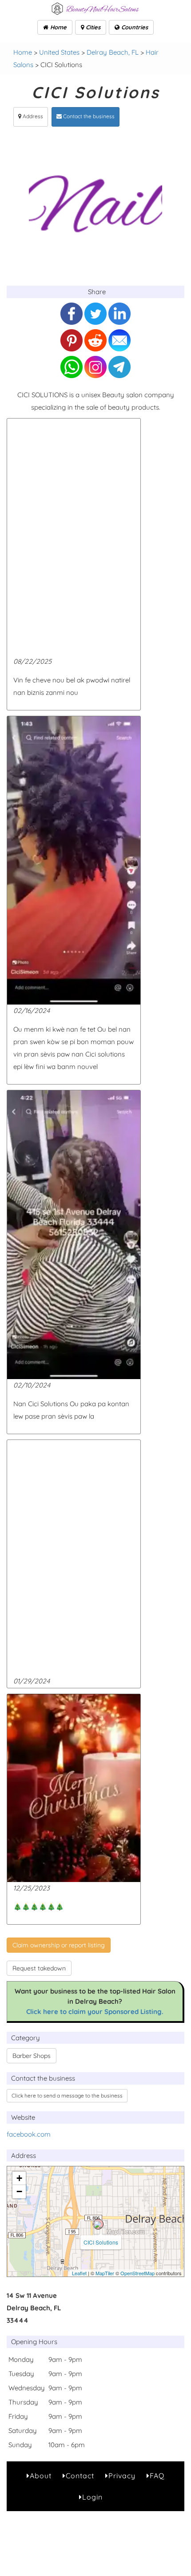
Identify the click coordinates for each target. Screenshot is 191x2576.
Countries (134, 27)
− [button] (19, 2191)
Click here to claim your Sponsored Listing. (95, 2012)
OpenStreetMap (137, 2273)
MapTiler (105, 2273)
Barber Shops (32, 2056)
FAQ (157, 2476)
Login (92, 2497)
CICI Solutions (101, 2242)
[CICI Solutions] (98, 2224)
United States (59, 52)
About (41, 2476)
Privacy (122, 2476)
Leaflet (79, 2273)
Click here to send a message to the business (67, 2095)
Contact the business (88, 116)
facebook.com (29, 2134)
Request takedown (39, 1968)
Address (32, 116)
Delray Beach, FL (113, 52)
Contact (80, 2476)
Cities (92, 27)
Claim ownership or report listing (59, 1945)
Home (58, 27)
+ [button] (19, 2178)
